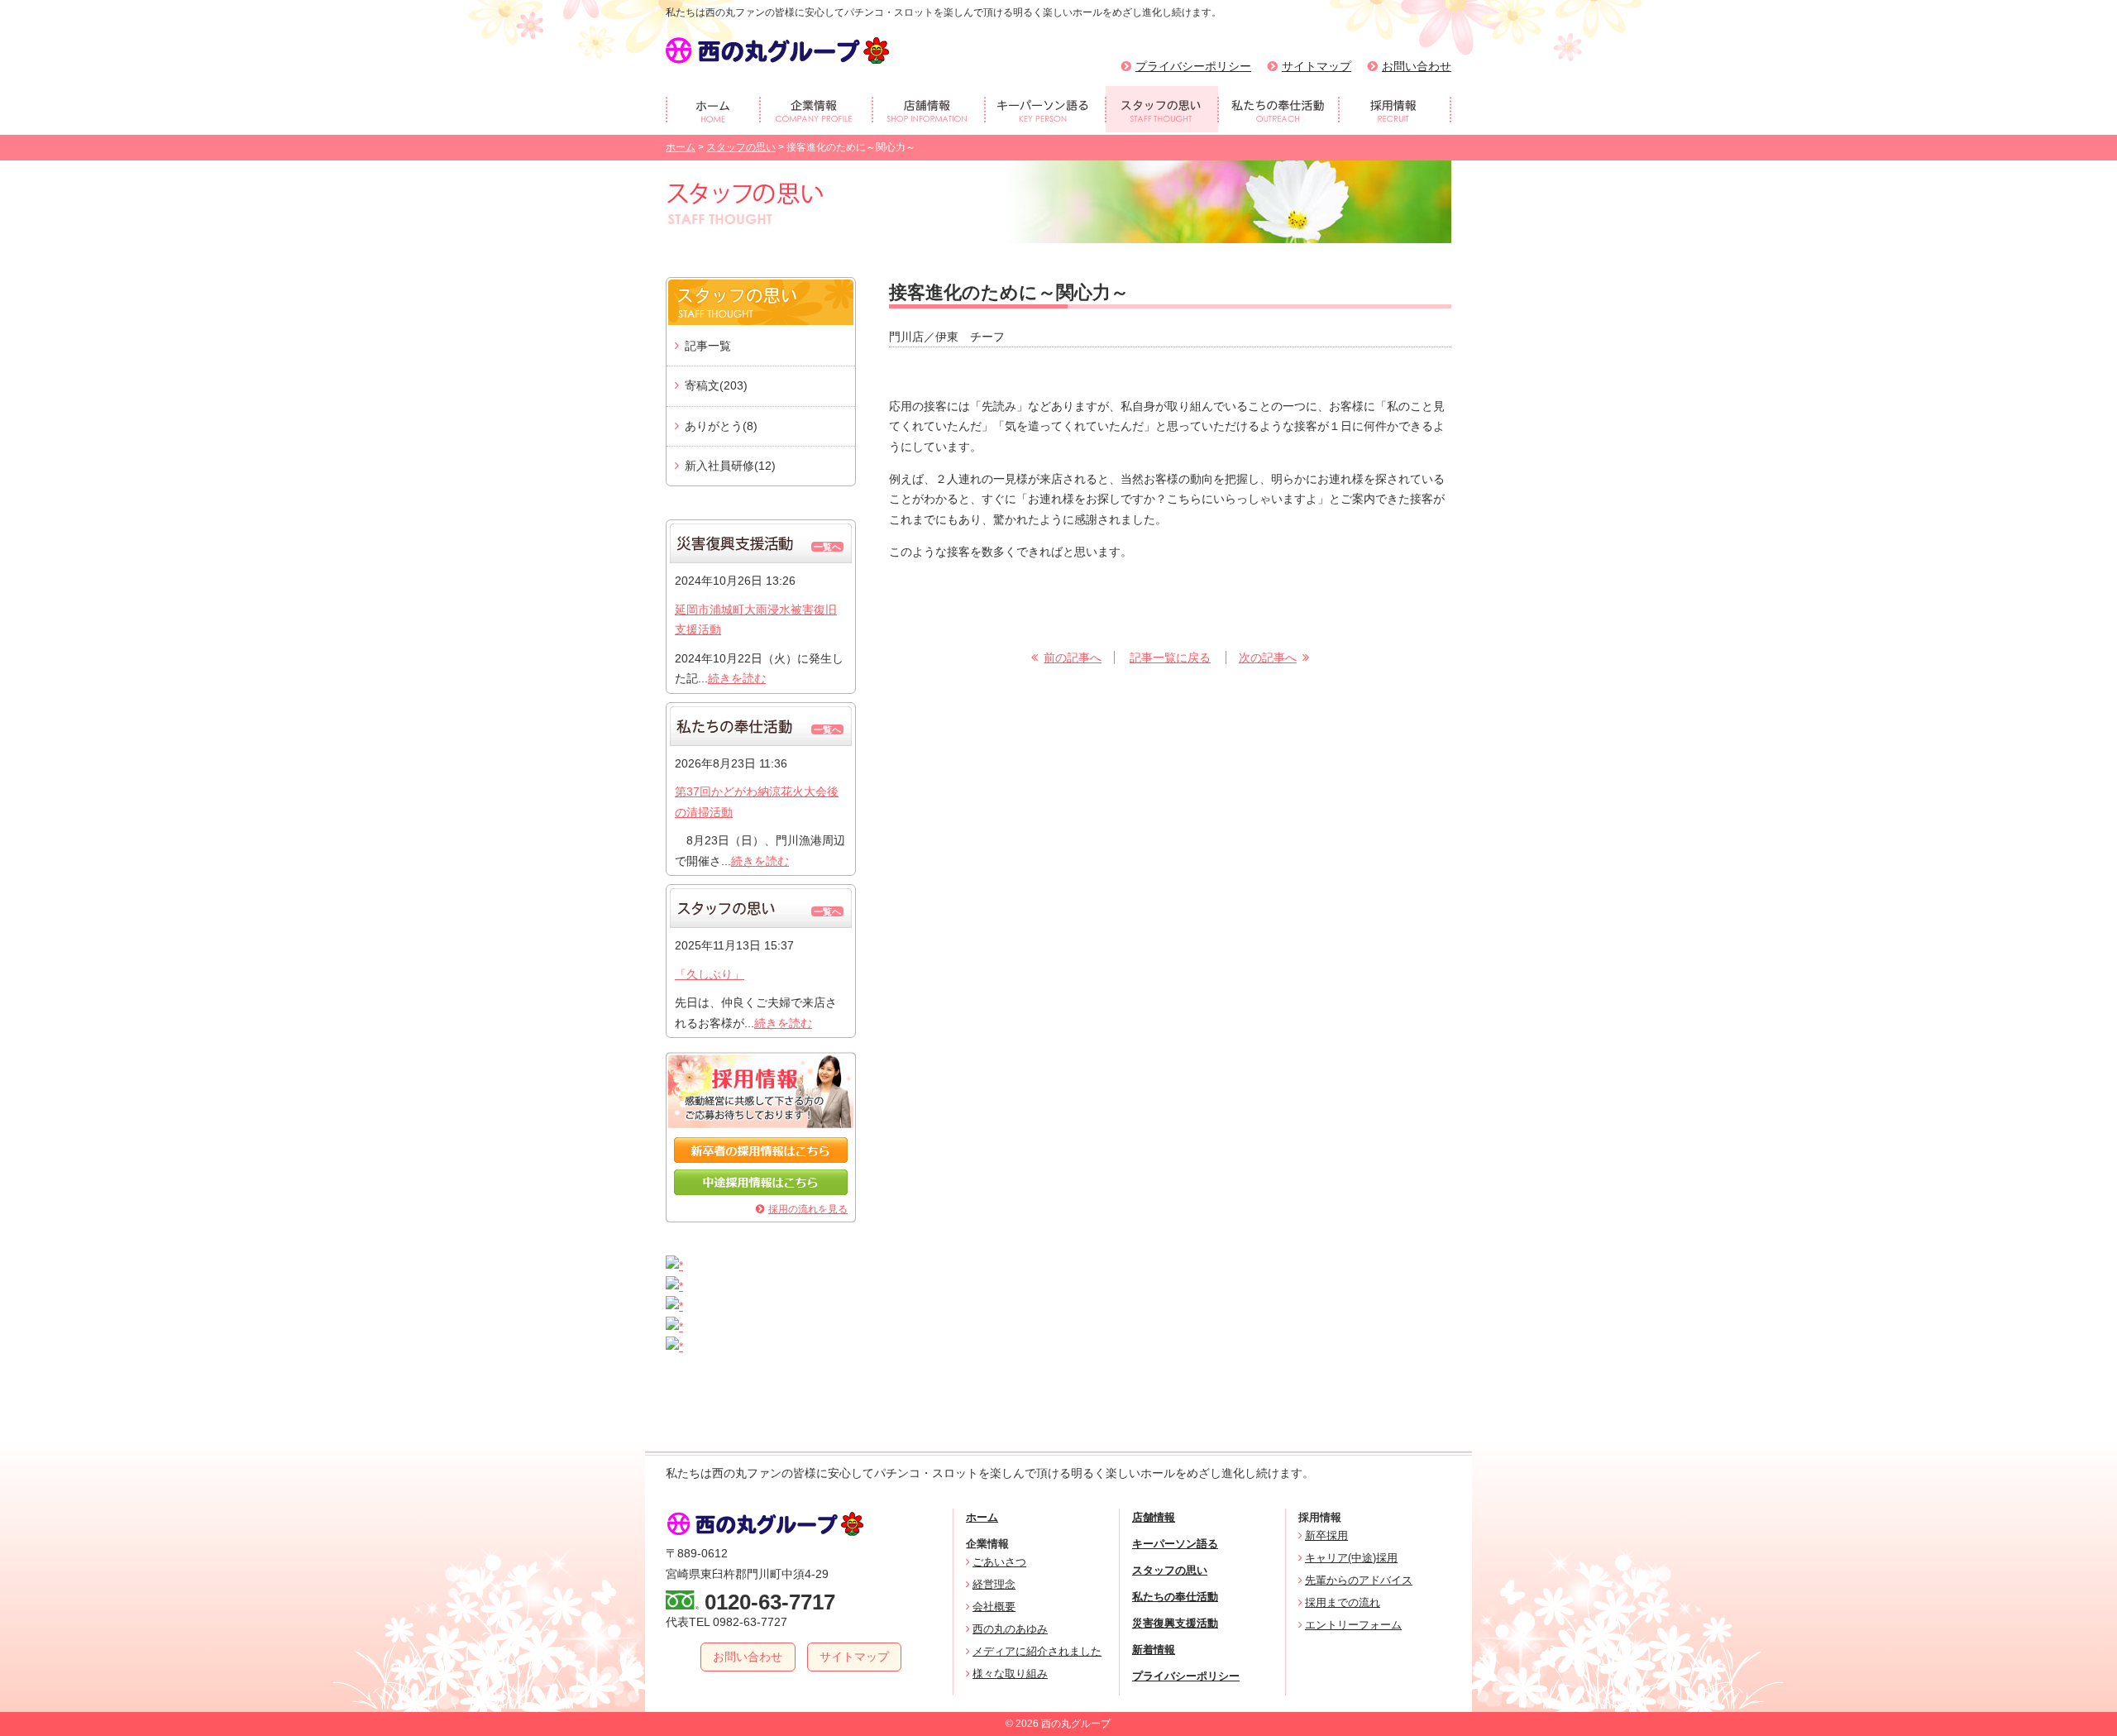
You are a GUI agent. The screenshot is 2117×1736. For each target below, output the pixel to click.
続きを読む (737, 678)
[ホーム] (713, 109)
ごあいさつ (999, 1562)
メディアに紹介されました (1037, 1651)
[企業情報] (816, 109)
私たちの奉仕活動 (1175, 1597)
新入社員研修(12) (730, 466)
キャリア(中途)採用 (1351, 1558)
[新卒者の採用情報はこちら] (761, 1159)
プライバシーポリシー (1193, 66)
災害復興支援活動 (1175, 1623)
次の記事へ (1268, 658)
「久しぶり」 (710, 974)
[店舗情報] (929, 109)
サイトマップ (1317, 66)
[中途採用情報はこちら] (761, 1191)
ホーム (681, 147)
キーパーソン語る (1175, 1544)
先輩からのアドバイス (1359, 1580)
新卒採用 (1326, 1535)
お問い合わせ (1417, 66)
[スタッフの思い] (1162, 109)
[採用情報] (1395, 109)
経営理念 (994, 1584)
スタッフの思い (741, 147)
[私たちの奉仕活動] (1278, 109)
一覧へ (827, 547)
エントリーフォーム (1353, 1625)
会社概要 (994, 1607)
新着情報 (1154, 1650)
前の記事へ (1073, 658)
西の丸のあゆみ (1010, 1629)
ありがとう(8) (721, 426)
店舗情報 (1154, 1517)
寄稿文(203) (716, 385)
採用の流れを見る (808, 1209)
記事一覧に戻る (1170, 658)
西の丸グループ (777, 50)
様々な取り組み (1010, 1674)
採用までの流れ (1343, 1602)
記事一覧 (708, 346)
